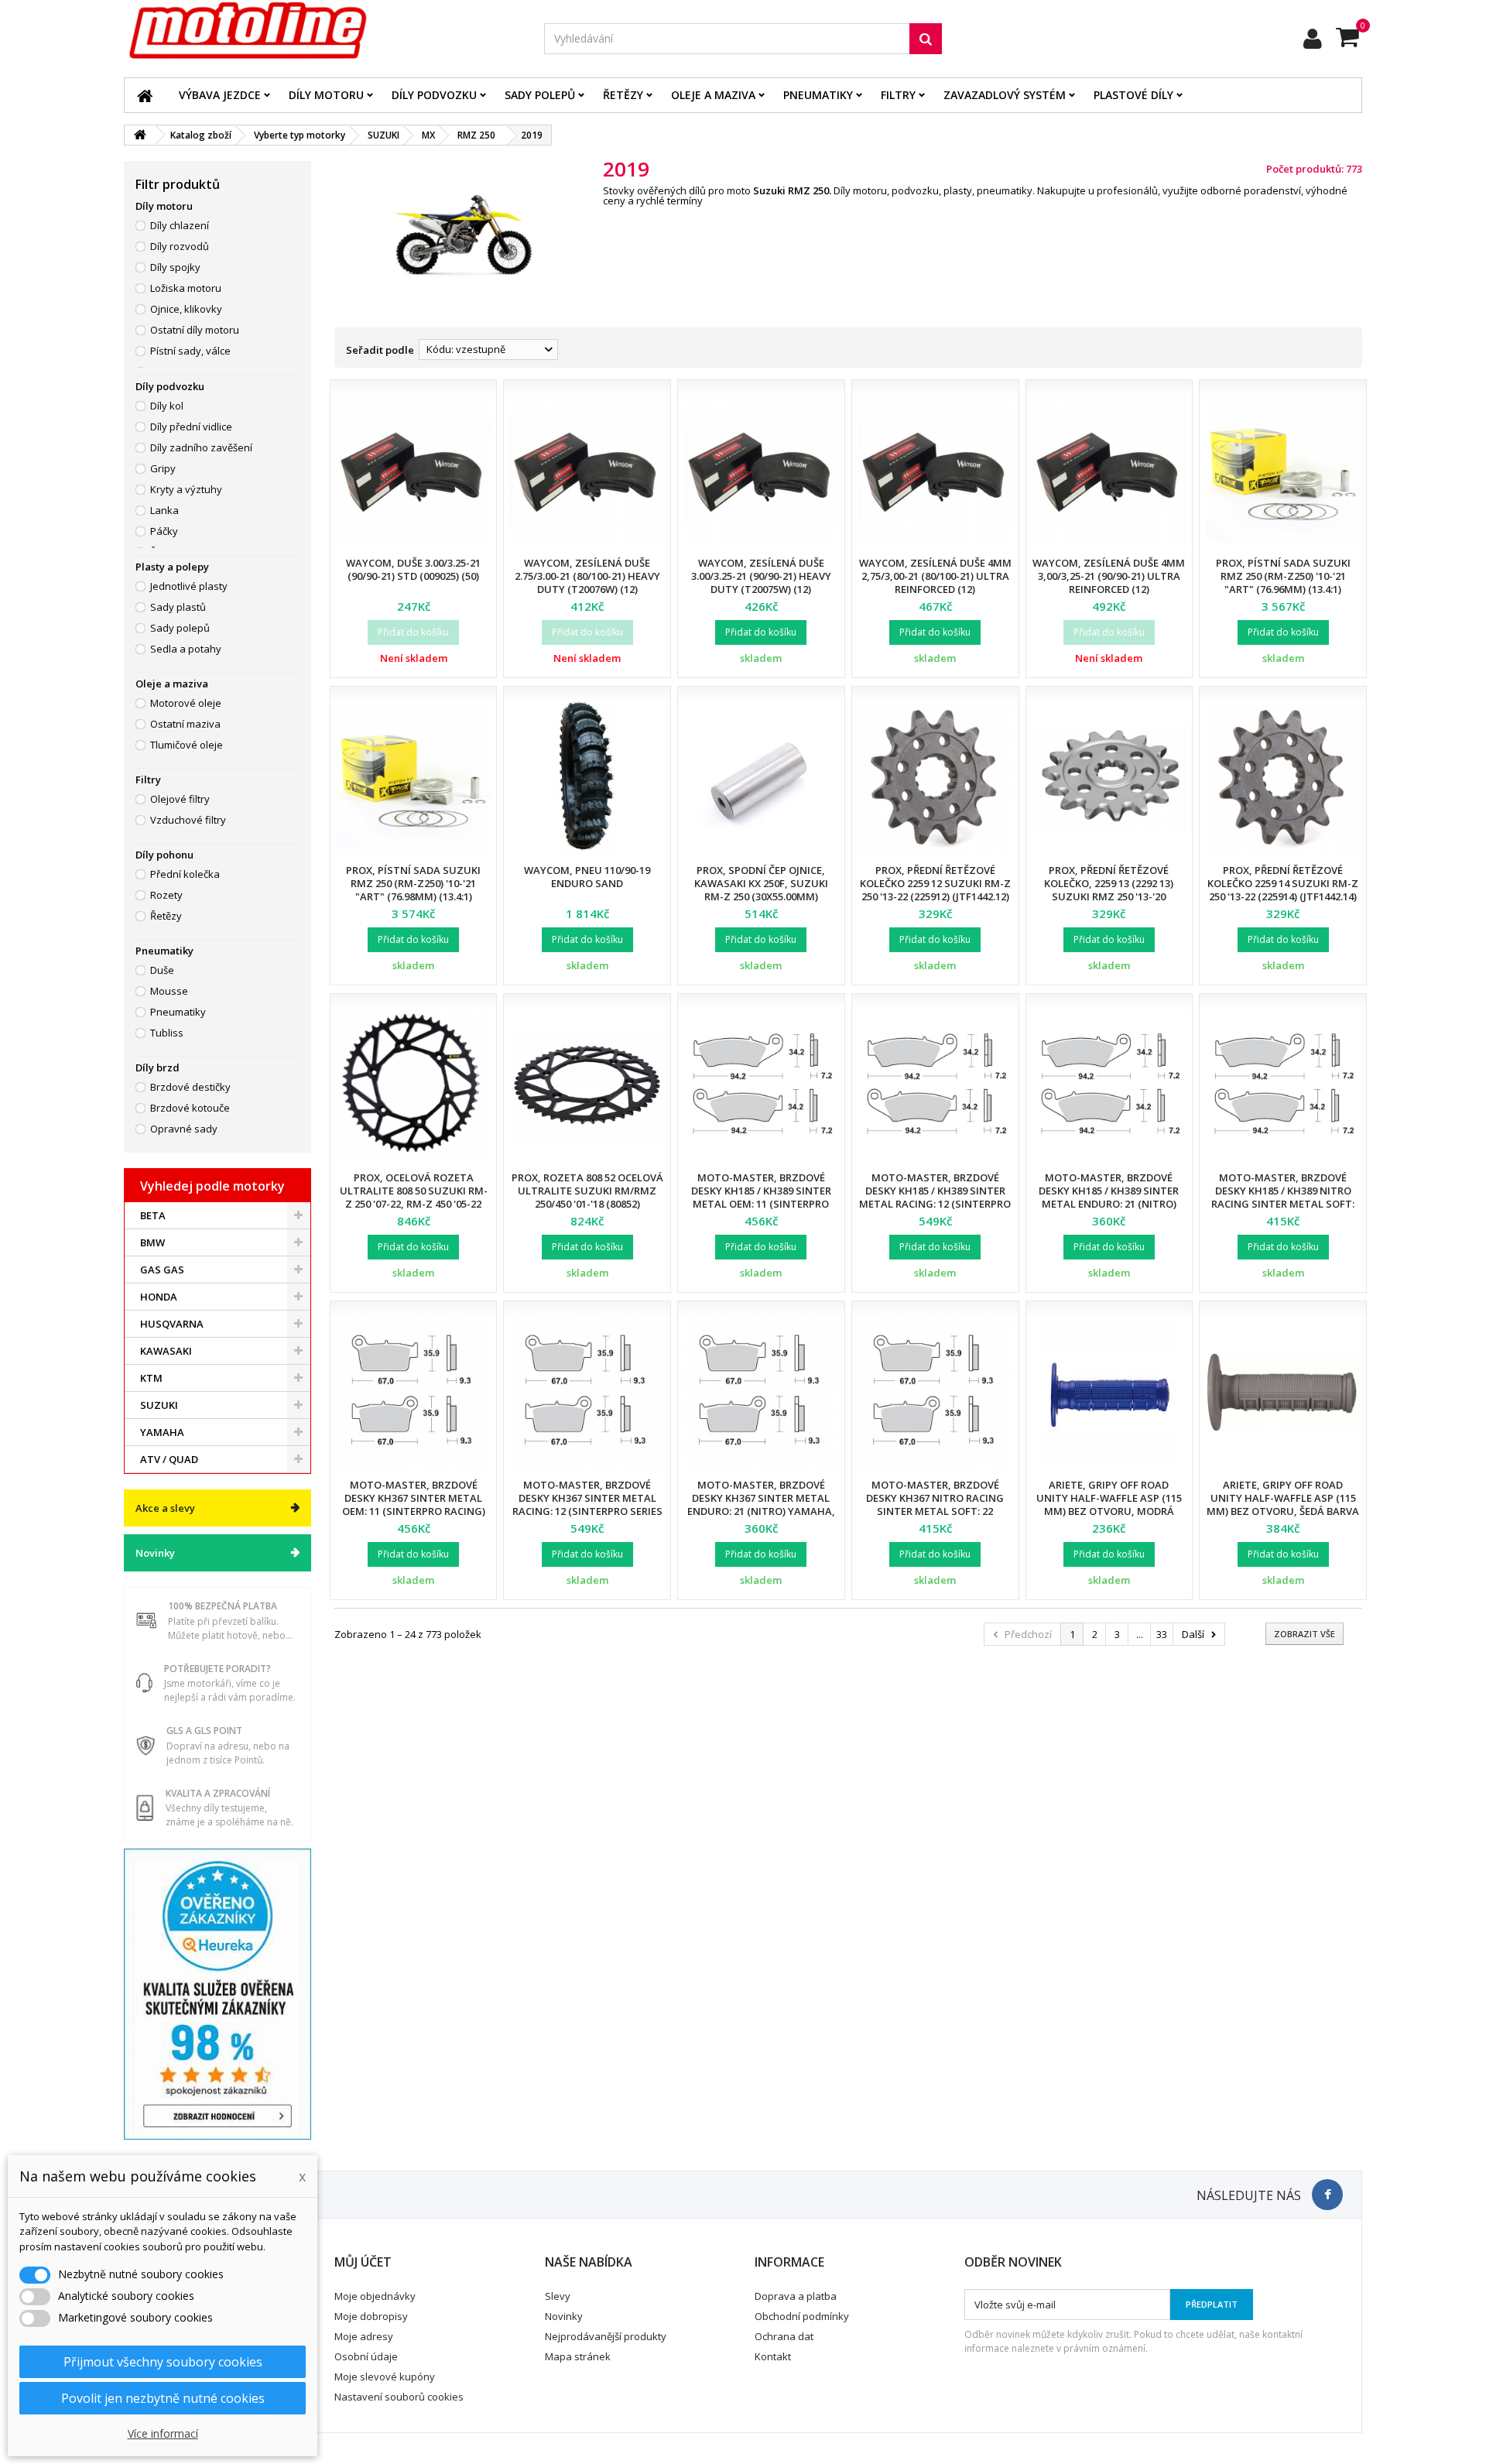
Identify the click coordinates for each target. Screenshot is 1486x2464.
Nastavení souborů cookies (399, 2397)
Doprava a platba (796, 2296)
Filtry (898, 95)
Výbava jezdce (220, 95)
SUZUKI (159, 1405)
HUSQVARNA (172, 1324)
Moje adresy (364, 2336)
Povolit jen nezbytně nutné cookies (163, 2398)
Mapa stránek (578, 2356)
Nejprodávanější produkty (606, 2336)
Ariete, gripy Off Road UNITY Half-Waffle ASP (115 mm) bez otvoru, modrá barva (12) (1109, 1504)
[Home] (145, 95)
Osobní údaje (366, 2356)
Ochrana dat (784, 2336)
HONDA (159, 1297)
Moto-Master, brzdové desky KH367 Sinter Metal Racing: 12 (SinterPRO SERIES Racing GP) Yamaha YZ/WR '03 (587, 1511)
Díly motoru (326, 95)
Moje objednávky (375, 2296)
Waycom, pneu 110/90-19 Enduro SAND (587, 877)
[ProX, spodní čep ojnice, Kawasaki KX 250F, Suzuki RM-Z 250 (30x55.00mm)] (761, 778)
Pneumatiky (818, 95)
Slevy (558, 2296)
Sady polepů (540, 95)
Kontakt (773, 2356)
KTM (151, 1378)
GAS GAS (162, 1270)
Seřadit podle (380, 350)
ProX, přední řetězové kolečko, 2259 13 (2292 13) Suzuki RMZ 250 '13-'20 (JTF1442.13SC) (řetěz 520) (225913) (1109, 896)
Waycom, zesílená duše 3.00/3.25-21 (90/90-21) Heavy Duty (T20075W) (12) (761, 576)
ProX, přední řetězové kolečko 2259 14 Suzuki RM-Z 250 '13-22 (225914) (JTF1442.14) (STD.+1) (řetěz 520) (1283, 890)
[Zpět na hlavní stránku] (140, 135)
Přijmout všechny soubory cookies (163, 2362)
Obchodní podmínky (802, 2316)
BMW (152, 1242)
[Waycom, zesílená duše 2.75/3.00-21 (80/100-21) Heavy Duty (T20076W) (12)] (587, 471)
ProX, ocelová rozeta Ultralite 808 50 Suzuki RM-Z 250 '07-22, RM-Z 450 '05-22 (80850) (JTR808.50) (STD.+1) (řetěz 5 (414, 1204)
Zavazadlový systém (1005, 95)
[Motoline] (322, 31)
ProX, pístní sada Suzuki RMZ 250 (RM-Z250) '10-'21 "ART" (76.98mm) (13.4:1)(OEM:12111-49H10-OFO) (413, 890)
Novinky (155, 1553)
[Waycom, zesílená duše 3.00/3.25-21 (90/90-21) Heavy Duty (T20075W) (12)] (761, 471)
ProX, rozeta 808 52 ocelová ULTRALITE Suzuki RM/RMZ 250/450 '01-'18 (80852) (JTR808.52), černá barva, (587, 1197)
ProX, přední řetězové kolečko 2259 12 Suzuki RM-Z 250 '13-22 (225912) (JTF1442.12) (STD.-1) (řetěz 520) (935, 890)
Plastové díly (1133, 95)
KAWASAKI (166, 1351)
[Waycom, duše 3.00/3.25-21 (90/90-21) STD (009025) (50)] (414, 471)
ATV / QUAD (169, 1459)
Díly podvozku (434, 95)
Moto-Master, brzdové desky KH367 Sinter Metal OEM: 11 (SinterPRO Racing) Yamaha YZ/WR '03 (414, 1504)
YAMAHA (162, 1432)
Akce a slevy (165, 1508)
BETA (153, 1215)
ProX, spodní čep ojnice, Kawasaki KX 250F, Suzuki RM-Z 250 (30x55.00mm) (761, 883)
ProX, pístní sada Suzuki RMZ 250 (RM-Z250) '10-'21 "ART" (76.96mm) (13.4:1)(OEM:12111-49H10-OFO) (1283, 583)
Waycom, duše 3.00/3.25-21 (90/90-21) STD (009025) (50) (413, 569)
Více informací (163, 2433)
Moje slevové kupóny (385, 2377)
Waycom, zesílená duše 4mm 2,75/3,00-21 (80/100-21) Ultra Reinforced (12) (935, 576)
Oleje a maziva (713, 95)
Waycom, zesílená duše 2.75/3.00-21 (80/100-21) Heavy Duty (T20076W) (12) (587, 576)
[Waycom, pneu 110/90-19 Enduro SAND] (587, 778)
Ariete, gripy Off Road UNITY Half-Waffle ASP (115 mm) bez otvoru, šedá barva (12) (1283, 1504)
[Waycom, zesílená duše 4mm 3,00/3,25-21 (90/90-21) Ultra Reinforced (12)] (1109, 471)
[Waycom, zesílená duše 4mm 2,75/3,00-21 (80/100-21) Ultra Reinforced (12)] (935, 471)
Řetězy (623, 95)
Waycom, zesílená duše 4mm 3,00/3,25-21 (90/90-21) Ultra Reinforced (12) (1109, 576)
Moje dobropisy (371, 2316)
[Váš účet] (1313, 39)
